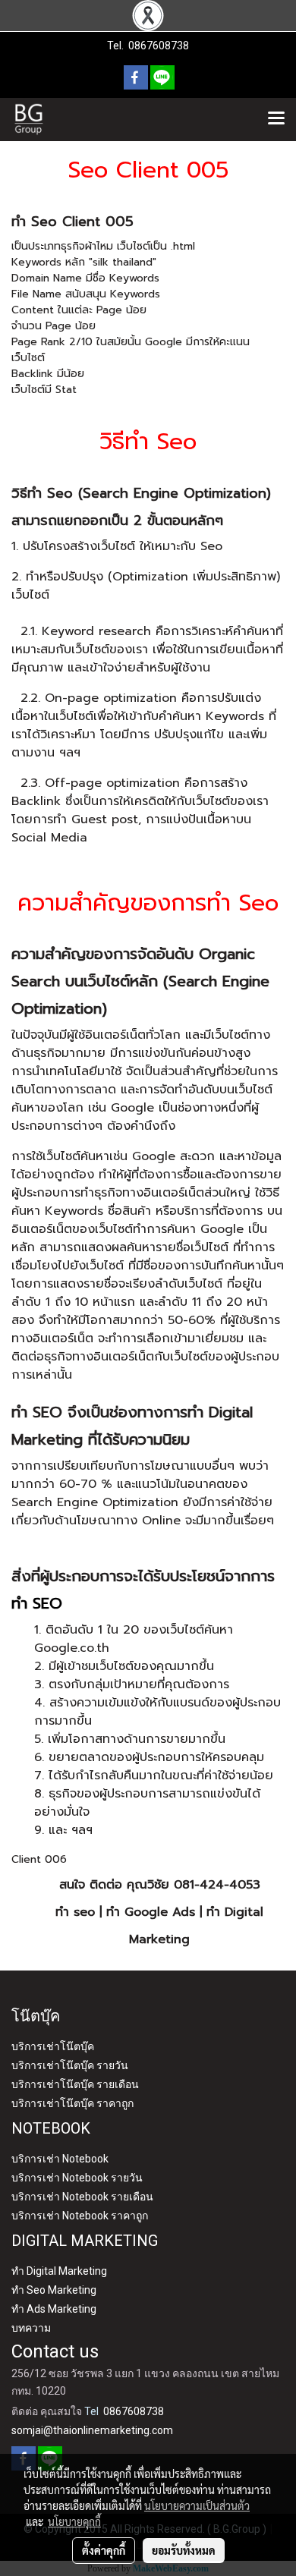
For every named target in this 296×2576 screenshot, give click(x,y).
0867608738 (159, 46)
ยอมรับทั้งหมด (184, 2550)
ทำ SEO (37, 1412)
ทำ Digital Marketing (59, 2271)
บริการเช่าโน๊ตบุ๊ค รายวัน (70, 2065)
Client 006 (39, 1859)
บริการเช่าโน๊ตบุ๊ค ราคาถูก (72, 2103)
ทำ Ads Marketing (54, 2309)
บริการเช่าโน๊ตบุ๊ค (53, 2046)
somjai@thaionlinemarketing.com (92, 2430)
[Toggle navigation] (276, 119)
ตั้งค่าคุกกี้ (104, 2550)
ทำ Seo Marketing (54, 2290)
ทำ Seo (34, 222)
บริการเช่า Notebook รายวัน (77, 2178)
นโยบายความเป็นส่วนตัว (197, 2505)
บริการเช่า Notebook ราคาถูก (80, 2216)
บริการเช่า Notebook (60, 2159)
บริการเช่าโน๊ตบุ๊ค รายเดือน (75, 2084)
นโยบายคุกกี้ (74, 2521)
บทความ (31, 2328)
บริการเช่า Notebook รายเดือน (82, 2197)
